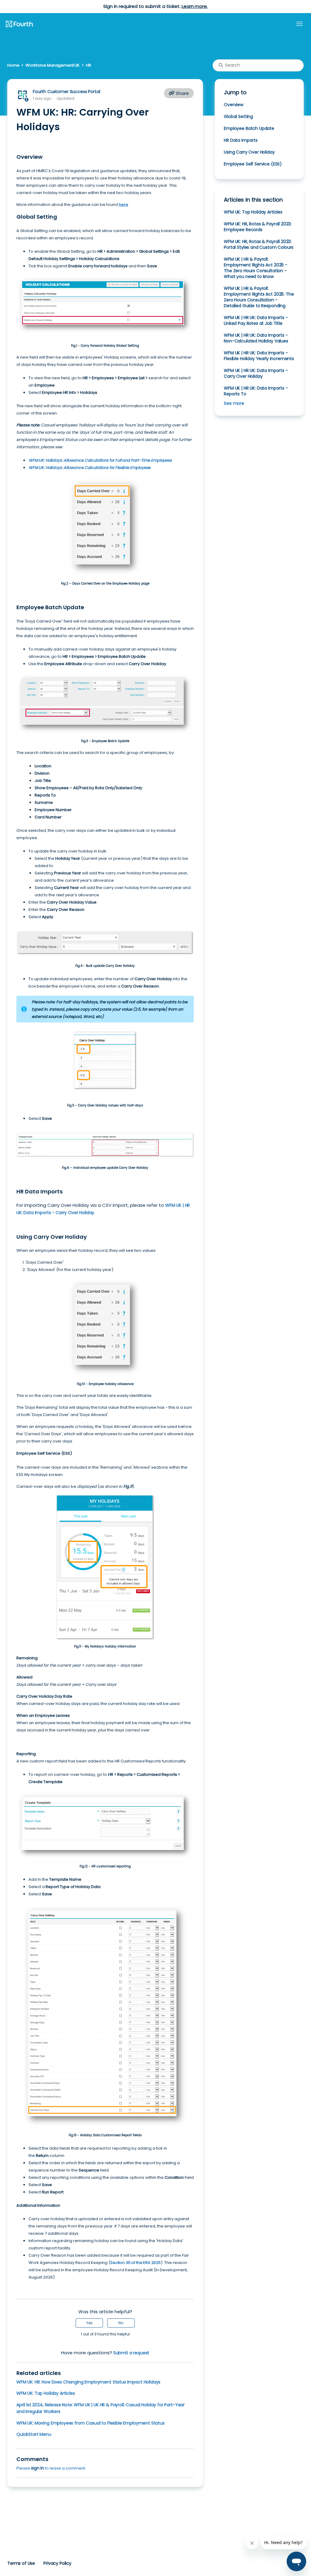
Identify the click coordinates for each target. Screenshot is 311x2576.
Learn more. (195, 6)
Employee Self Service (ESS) (253, 164)
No (121, 2323)
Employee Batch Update (249, 128)
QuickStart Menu (34, 2434)
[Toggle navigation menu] (299, 24)
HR (89, 65)
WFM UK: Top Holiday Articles (46, 2393)
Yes (89, 2323)
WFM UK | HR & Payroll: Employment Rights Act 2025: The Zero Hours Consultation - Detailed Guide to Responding (259, 297)
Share (182, 93)
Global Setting (238, 116)
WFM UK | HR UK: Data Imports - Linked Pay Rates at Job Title (256, 320)
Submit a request (131, 2353)
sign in (38, 2468)
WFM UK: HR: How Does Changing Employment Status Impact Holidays (88, 2382)
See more (234, 403)
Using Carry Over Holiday (249, 152)
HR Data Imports (241, 140)
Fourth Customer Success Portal (66, 92)
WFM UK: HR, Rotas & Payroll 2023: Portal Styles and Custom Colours (259, 244)
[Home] (19, 24)
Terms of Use (21, 2563)
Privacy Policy (57, 2563)
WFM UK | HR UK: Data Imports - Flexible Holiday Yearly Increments (259, 356)
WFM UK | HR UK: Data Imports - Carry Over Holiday (256, 373)
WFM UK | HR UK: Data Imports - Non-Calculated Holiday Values (256, 338)
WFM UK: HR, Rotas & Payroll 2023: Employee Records (258, 227)
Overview (234, 105)
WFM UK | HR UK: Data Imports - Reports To (256, 391)
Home (13, 65)
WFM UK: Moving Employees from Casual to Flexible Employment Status (91, 2423)
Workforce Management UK (53, 65)
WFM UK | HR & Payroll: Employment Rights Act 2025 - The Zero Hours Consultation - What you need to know (256, 268)
